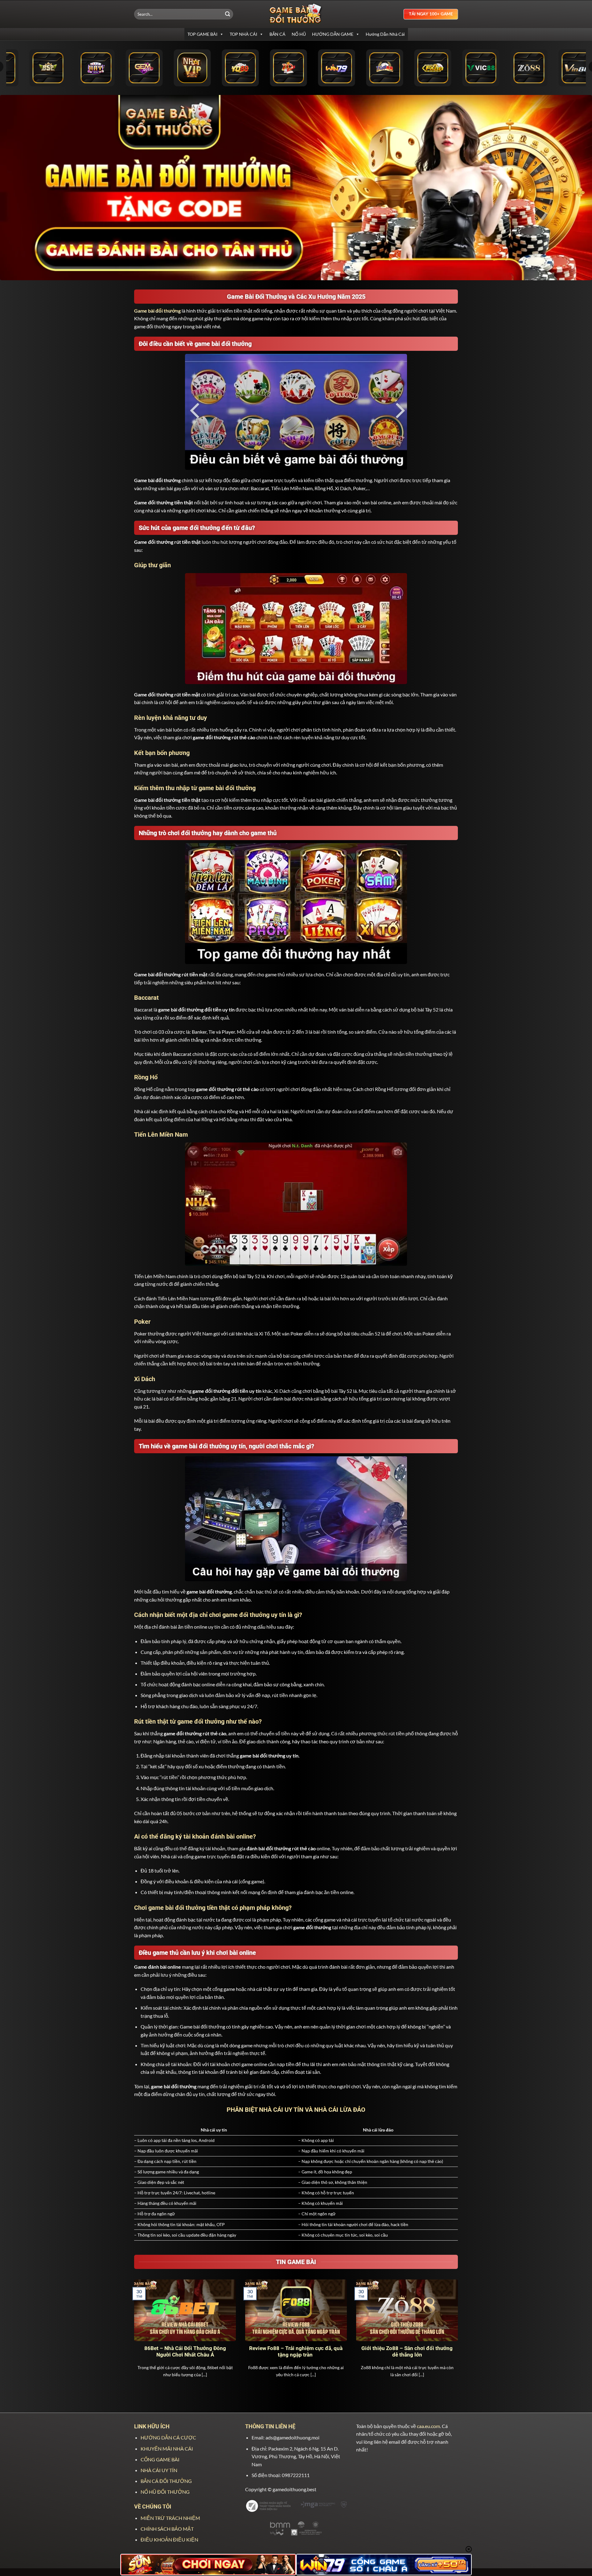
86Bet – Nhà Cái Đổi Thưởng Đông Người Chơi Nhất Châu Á (185, 2352)
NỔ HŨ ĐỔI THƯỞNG (165, 2492)
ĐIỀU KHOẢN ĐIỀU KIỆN (169, 2539)
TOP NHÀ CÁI (243, 34)
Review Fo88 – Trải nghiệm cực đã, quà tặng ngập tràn (296, 2352)
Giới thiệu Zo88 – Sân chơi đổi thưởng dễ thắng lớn (407, 2352)
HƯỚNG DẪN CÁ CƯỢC (168, 2437)
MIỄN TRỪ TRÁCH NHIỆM (170, 2518)
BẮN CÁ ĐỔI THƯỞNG (166, 2481)
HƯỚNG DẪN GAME (333, 34)
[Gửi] (228, 14)
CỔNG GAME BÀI (160, 2459)
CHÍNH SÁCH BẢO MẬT (167, 2529)
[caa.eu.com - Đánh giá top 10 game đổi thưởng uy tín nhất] (296, 14)
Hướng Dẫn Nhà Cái (385, 34)
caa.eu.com (428, 2426)
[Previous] (133, 2336)
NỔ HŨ (299, 34)
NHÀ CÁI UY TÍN (159, 2470)
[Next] (459, 2336)
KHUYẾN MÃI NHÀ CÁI (167, 2449)
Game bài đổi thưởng (157, 311)
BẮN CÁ (277, 34)
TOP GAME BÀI (202, 34)
